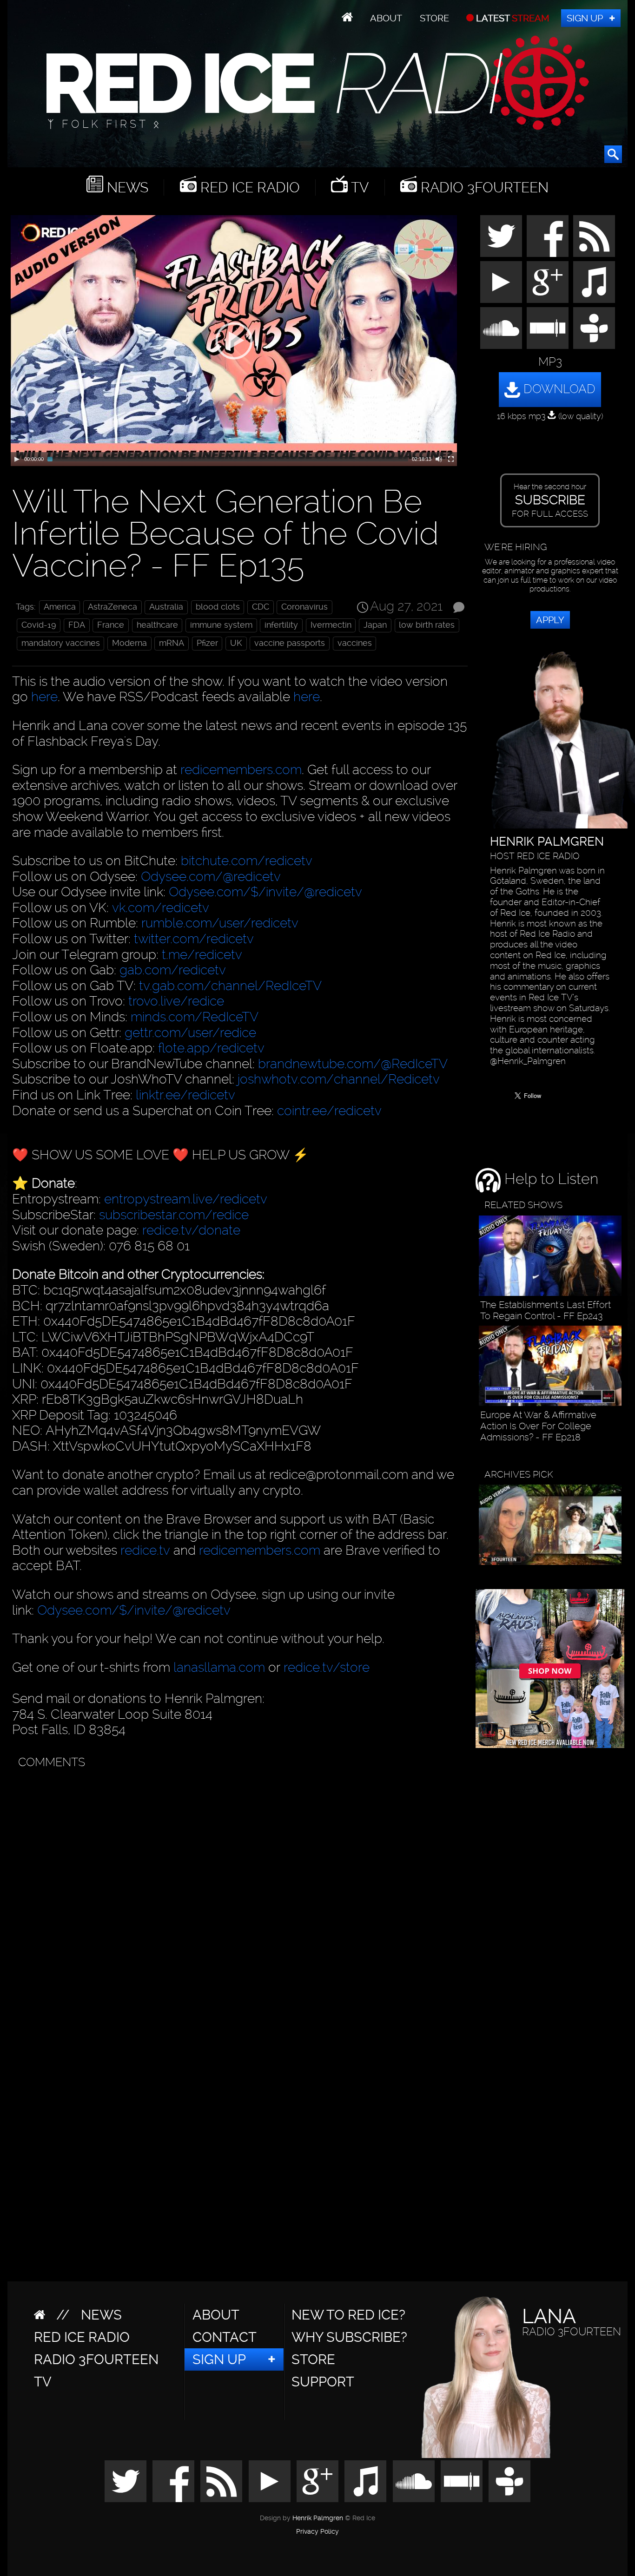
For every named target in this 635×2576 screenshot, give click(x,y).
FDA (77, 625)
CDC (261, 607)
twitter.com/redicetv (194, 939)
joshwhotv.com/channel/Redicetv (339, 1079)
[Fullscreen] (451, 459)
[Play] (17, 459)
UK (236, 643)
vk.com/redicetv (161, 908)
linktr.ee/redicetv (185, 1095)
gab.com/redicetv (173, 970)
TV (358, 187)
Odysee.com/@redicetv (211, 877)
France (111, 625)
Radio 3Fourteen (483, 187)
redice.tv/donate (191, 1230)
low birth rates (427, 625)
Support (323, 2382)
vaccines (355, 643)
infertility (281, 625)
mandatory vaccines (61, 643)
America (60, 607)
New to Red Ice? (348, 2315)
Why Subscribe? (349, 2337)
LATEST (512, 18)
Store (434, 18)
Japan (375, 625)
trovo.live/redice (176, 1001)
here (44, 697)
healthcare (157, 625)
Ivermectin (331, 625)
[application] (234, 341)
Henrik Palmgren (318, 2518)
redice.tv (145, 1550)
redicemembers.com (241, 770)
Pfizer (207, 643)
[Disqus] (238, 1890)
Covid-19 (39, 625)
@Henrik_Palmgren (528, 1061)
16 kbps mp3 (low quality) (550, 416)
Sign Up (585, 18)
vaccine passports (290, 643)
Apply (550, 620)
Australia (166, 607)
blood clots (218, 607)
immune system (221, 625)
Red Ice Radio (248, 187)
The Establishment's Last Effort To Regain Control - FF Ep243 (546, 1310)
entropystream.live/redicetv (186, 1199)
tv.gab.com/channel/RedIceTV (230, 986)
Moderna (129, 643)
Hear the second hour (550, 500)
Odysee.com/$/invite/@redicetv (265, 892)
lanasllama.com (221, 1667)
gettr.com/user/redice (190, 1033)
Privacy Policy (317, 2532)
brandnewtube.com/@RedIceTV (353, 1064)
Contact (225, 2337)
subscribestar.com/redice (174, 1215)
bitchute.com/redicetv (247, 861)
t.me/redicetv (202, 955)
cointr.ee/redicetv (329, 1111)
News (126, 187)
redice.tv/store (327, 1667)
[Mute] (439, 459)
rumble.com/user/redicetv (220, 923)
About (386, 18)
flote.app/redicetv (211, 1048)
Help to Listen (549, 1179)
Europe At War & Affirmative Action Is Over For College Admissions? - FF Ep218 (538, 1426)
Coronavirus (304, 607)
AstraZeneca (112, 607)
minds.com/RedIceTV (195, 1017)
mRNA (172, 643)
